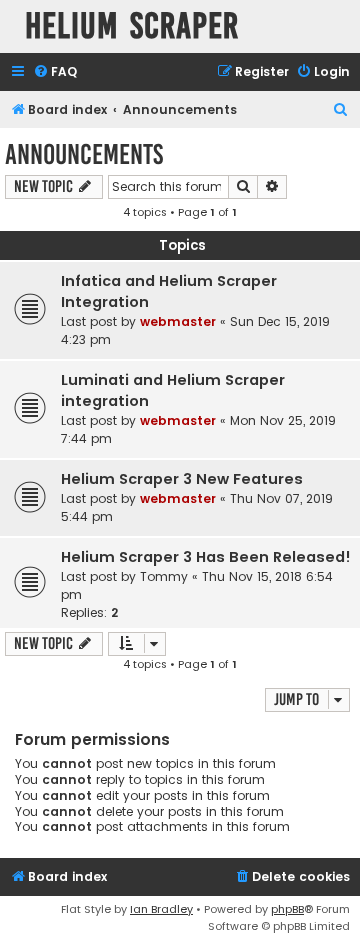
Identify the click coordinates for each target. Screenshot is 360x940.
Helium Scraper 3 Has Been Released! (206, 557)
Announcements (84, 154)
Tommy (164, 576)
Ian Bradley (161, 909)
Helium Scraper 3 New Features (182, 479)
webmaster (178, 321)
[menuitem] (55, 72)
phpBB (287, 909)
